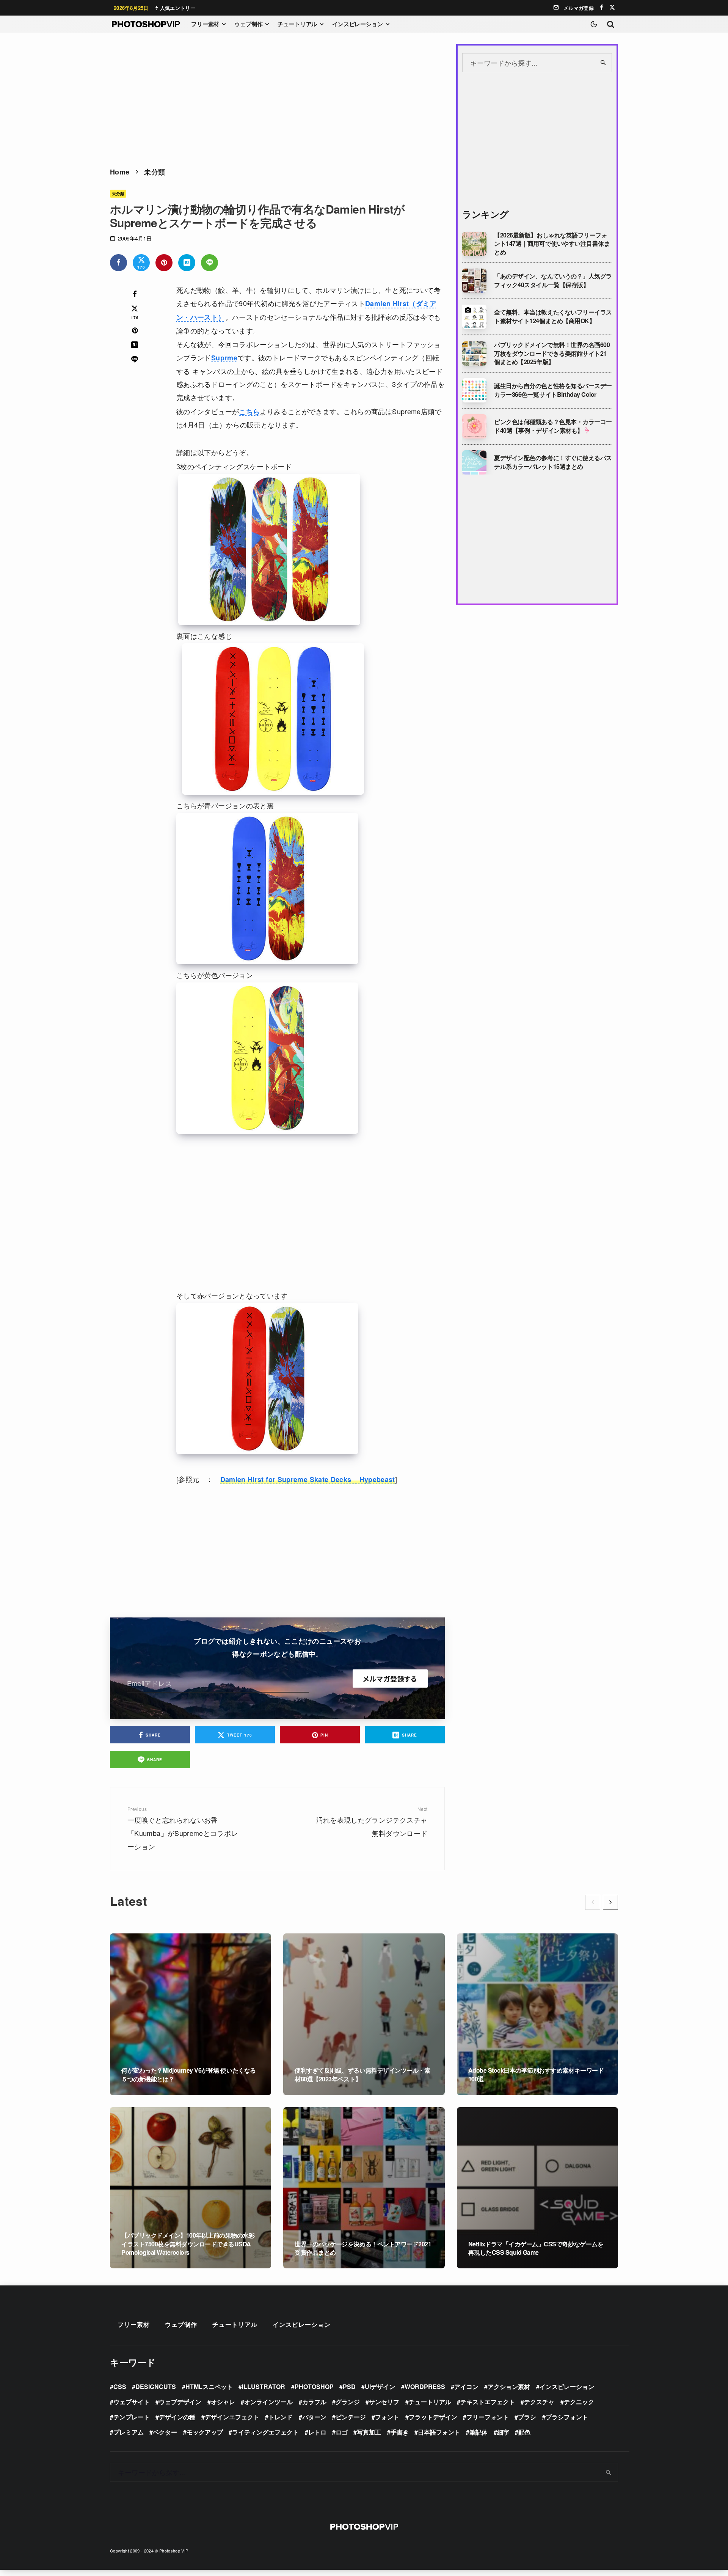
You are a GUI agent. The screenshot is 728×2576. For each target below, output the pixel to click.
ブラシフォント (567, 2417)
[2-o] (474, 244)
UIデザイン (380, 2387)
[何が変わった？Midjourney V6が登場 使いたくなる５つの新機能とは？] (191, 2014)
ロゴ (342, 2432)
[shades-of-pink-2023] (474, 426)
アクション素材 (509, 2387)
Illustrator (264, 2387)
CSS (120, 2387)
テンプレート (132, 2417)
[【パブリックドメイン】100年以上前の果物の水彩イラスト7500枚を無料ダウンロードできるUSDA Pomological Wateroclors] (191, 2188)
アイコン (466, 2387)
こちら (249, 412)
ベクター (165, 2432)
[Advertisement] (277, 97)
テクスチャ (539, 2402)
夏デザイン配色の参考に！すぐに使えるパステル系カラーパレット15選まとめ (553, 462)
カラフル (314, 2402)
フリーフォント (488, 2417)
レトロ (317, 2432)
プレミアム (129, 2432)
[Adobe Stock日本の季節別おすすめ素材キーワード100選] (537, 2014)
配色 (524, 2432)
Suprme (224, 358)
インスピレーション (358, 24)
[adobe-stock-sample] (474, 317)
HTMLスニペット (209, 2387)
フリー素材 (205, 24)
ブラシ (527, 2417)
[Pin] (164, 263)
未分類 (118, 193)
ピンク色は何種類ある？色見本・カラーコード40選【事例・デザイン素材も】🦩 (553, 426)
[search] (603, 63)
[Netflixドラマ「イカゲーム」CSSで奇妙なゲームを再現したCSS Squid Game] (537, 2188)
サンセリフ (384, 2402)
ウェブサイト (132, 2402)
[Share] (118, 263)
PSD (349, 2387)
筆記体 (479, 2432)
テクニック (579, 2402)
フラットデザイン (433, 2417)
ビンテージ (351, 2417)
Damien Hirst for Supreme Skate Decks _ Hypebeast (308, 1479)
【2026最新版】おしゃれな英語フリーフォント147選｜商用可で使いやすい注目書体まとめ (552, 244)
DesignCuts (156, 2387)
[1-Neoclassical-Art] (474, 281)
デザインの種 (177, 2417)
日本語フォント (439, 2432)
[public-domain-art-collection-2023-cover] (474, 354)
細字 (503, 2432)
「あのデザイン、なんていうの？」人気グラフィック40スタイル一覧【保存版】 (553, 281)
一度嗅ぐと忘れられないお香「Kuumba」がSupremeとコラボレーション (183, 1828)
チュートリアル (297, 24)
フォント (387, 2417)
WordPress (425, 2387)
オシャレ (223, 2402)
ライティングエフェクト (265, 2432)
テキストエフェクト (488, 2402)
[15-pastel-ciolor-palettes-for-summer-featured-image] (474, 462)
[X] (612, 7)
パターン (314, 2417)
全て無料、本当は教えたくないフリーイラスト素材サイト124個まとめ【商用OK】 (553, 317)
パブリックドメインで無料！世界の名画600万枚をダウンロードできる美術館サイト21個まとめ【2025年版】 (552, 353)
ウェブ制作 (248, 24)
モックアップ (205, 2432)
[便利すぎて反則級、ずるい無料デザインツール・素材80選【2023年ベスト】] (364, 2014)
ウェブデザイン (180, 2402)
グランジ (348, 2402)
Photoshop (314, 2387)
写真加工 (369, 2432)
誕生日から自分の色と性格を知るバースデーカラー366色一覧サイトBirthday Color (553, 390)
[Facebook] (602, 7)
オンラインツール (268, 2402)
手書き (400, 2432)
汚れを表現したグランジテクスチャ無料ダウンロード (372, 1822)
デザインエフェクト (232, 2417)
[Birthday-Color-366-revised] (474, 390)
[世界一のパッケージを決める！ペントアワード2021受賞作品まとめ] (364, 2188)
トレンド (281, 2417)
